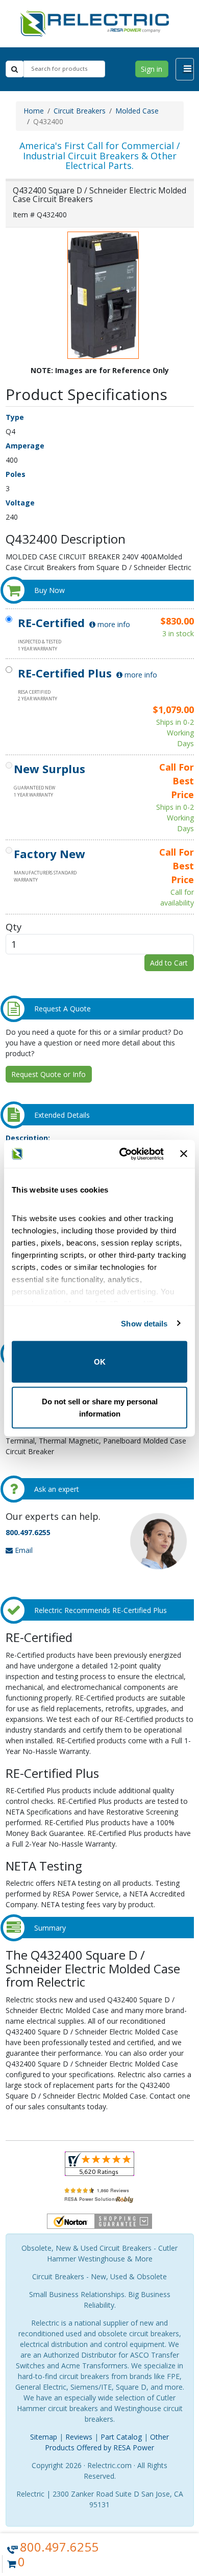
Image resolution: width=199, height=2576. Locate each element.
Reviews (79, 2437)
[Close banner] (184, 1154)
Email (23, 1550)
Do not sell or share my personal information (100, 1407)
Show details (144, 1323)
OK (100, 1362)
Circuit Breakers (80, 111)
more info (113, 624)
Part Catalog (121, 2437)
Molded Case (137, 111)
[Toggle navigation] (185, 69)
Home (34, 111)
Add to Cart (169, 963)
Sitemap (44, 2437)
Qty (14, 927)
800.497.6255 (28, 1532)
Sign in (152, 69)
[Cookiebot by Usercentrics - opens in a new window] (123, 1154)
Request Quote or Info (48, 1074)
